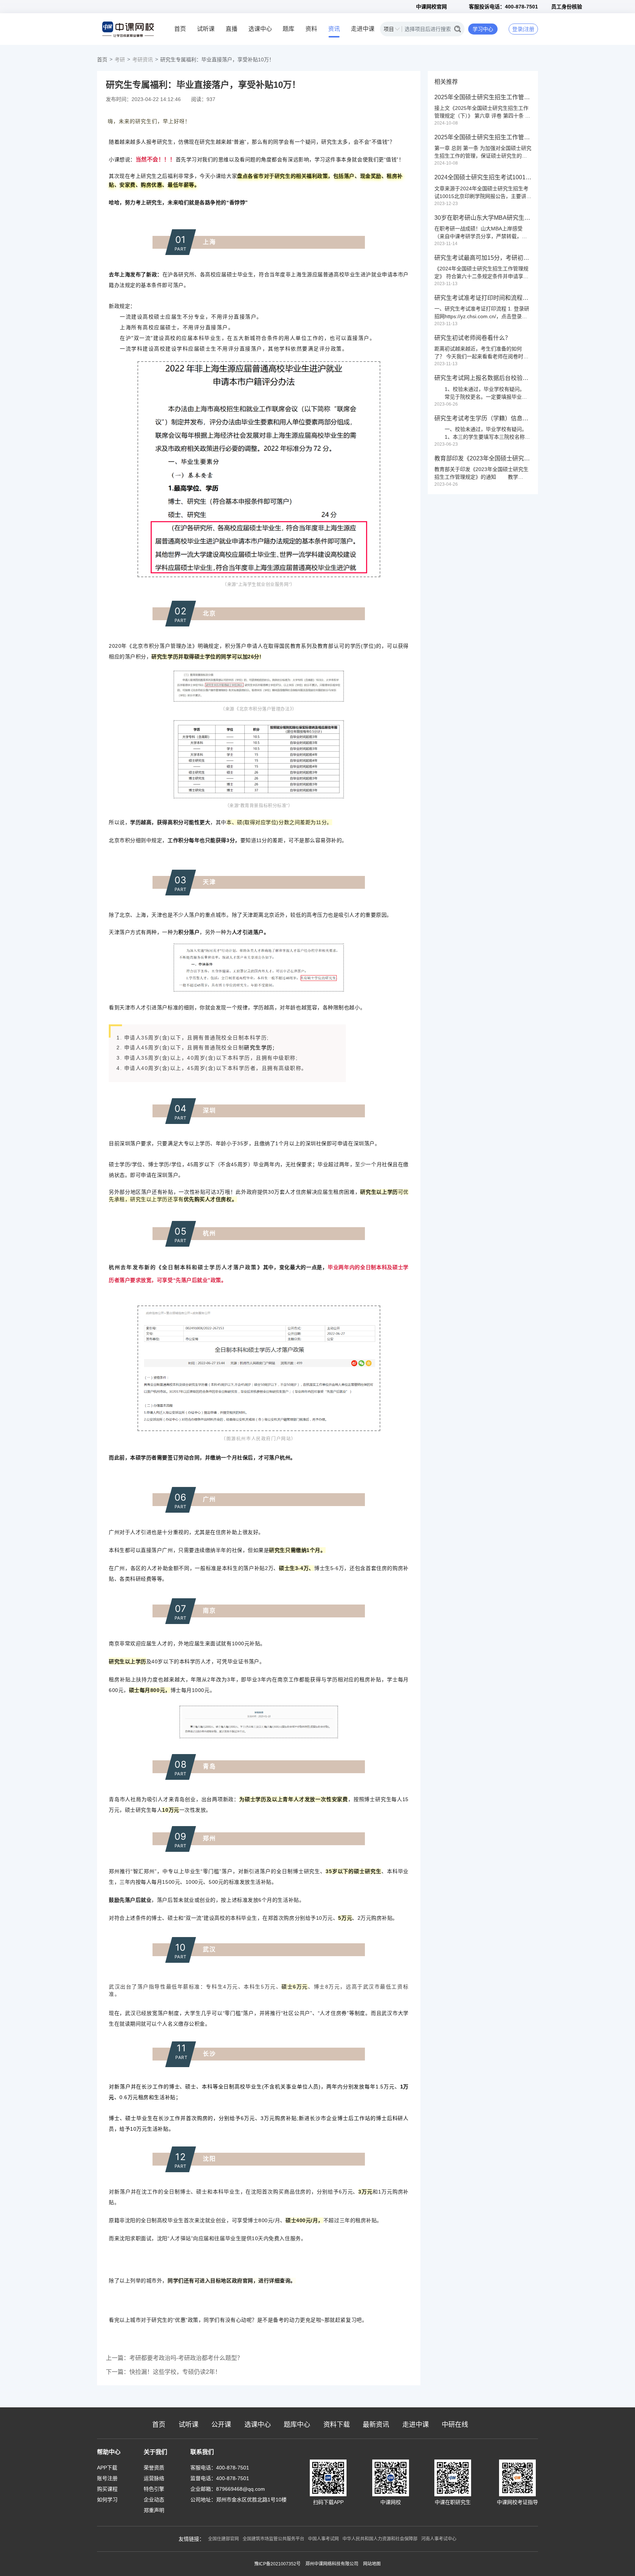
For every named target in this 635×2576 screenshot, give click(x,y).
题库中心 (297, 2425)
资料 (311, 29)
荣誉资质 (154, 2468)
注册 (529, 29)
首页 (180, 29)
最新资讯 (376, 2425)
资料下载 (337, 2425)
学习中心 (483, 29)
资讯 (334, 29)
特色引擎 (154, 2489)
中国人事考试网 (323, 2539)
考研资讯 (143, 60)
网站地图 (372, 2564)
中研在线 (455, 2425)
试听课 (206, 29)
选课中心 (260, 29)
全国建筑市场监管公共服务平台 (273, 2539)
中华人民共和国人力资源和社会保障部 (380, 2539)
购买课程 (107, 2489)
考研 (120, 60)
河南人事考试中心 (439, 2539)
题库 (288, 29)
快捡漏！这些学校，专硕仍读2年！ (175, 2372)
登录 (517, 29)
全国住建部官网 (223, 2539)
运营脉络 (154, 2478)
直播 (232, 29)
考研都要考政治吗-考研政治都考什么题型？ (186, 2358)
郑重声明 (154, 2510)
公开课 (221, 2425)
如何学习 (107, 2500)
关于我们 (155, 2452)
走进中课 (363, 29)
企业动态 (154, 2500)
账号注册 (107, 2478)
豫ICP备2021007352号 (277, 2564)
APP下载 (107, 2468)
